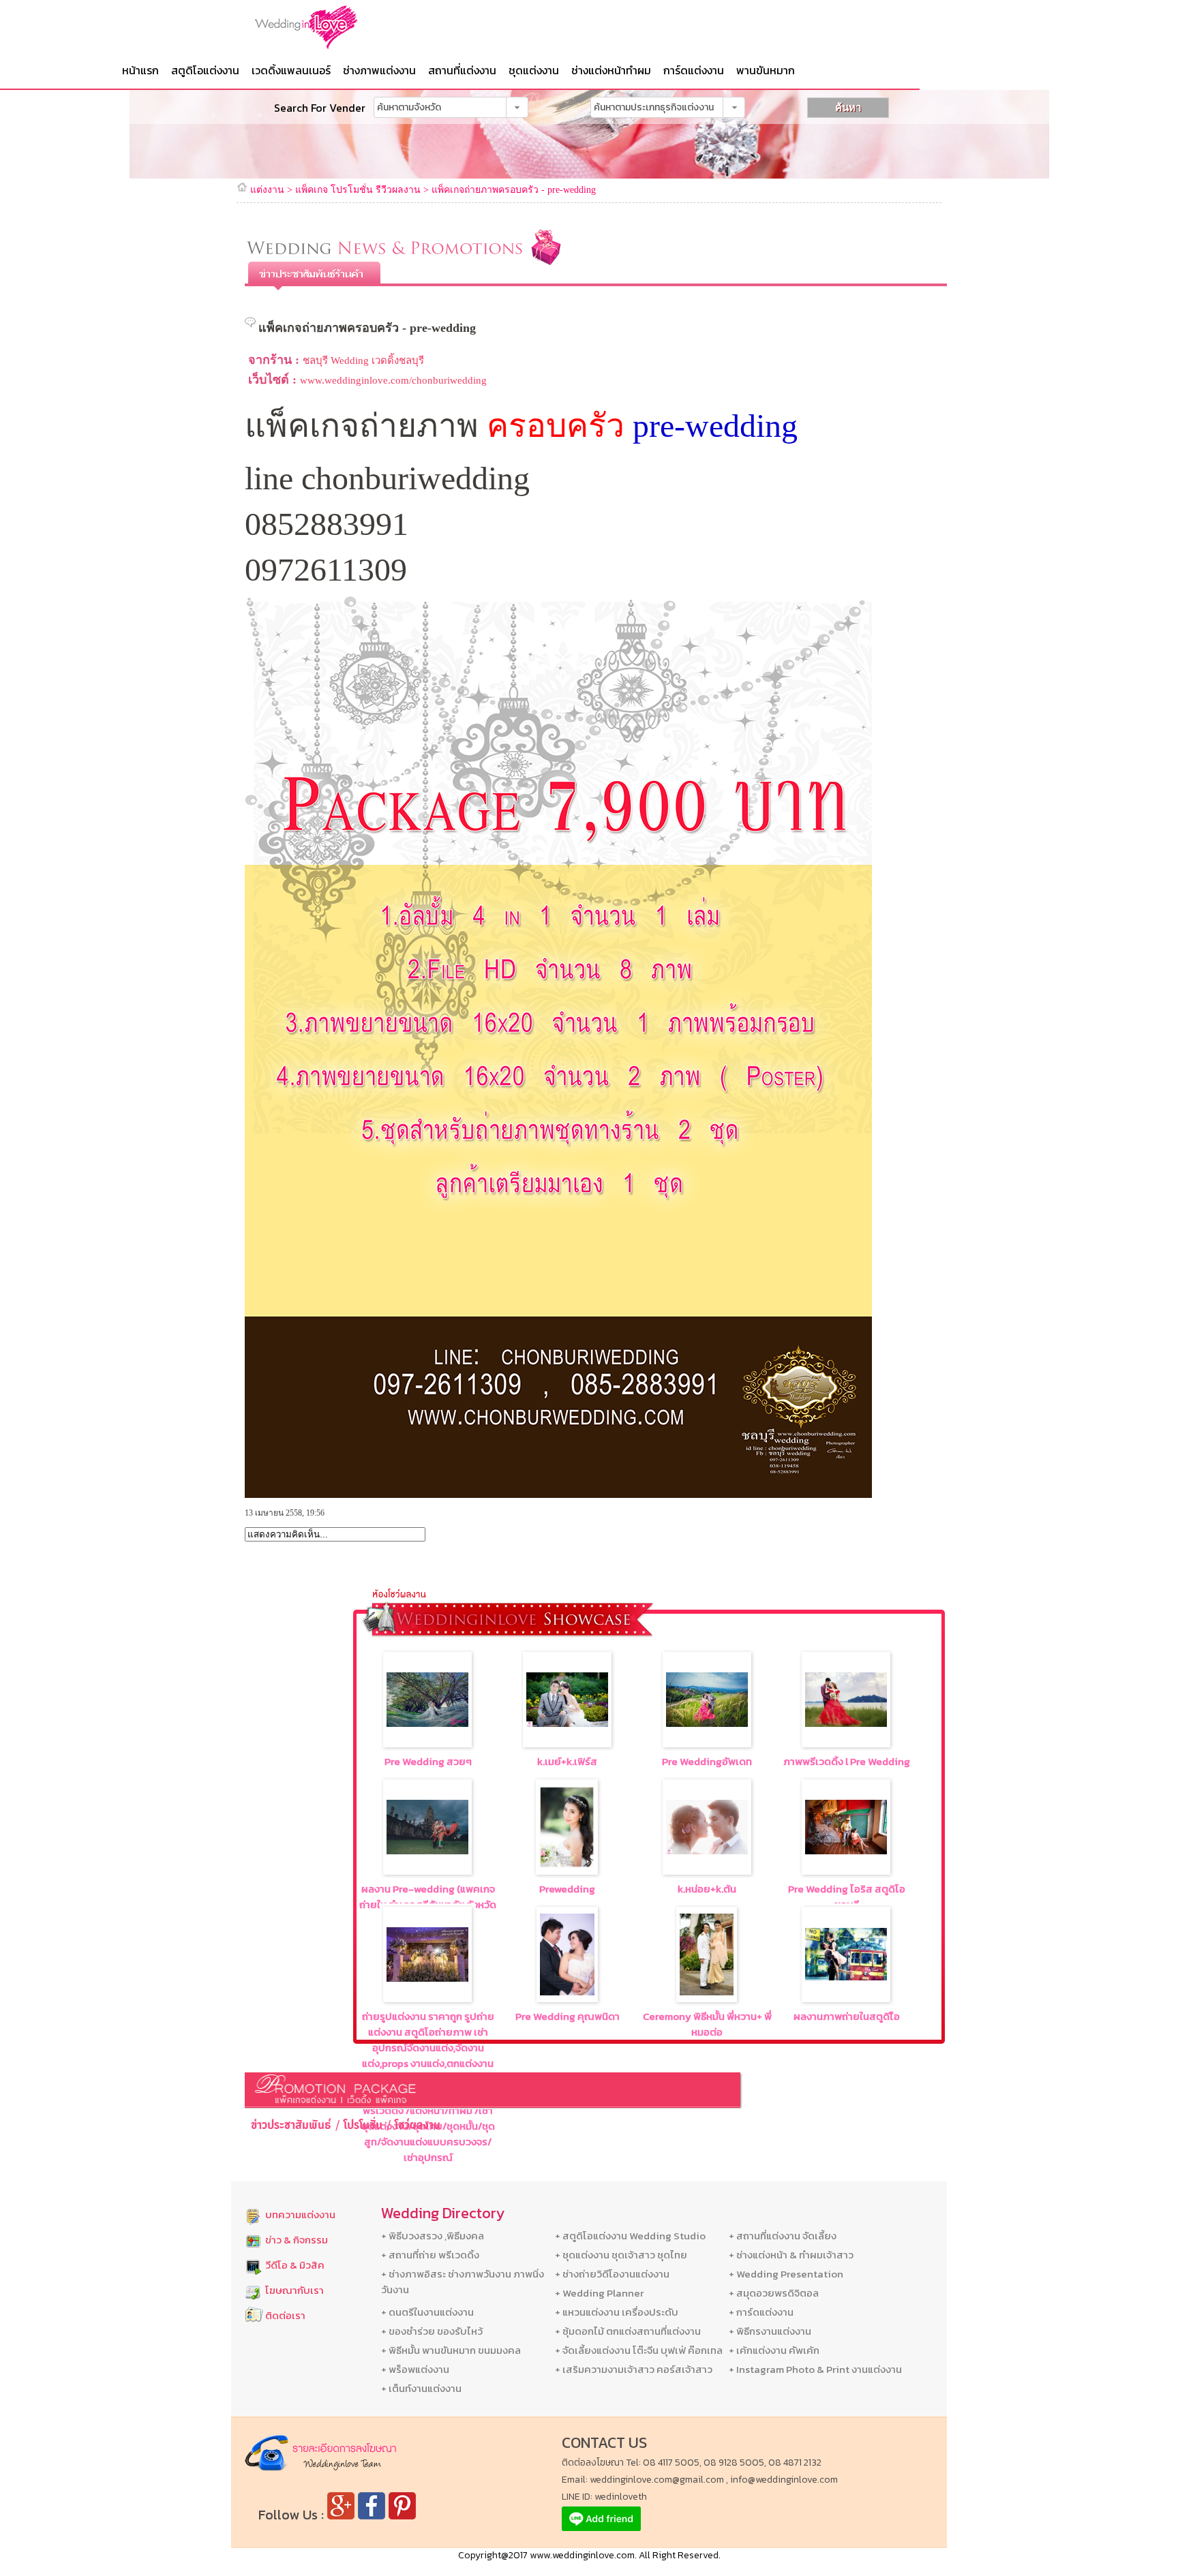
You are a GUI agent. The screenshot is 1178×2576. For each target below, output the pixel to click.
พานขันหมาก (766, 70)
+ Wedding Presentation (786, 2274)
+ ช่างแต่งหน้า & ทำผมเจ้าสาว (791, 2255)
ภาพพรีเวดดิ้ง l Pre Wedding (847, 1761)
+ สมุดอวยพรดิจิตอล (774, 2293)
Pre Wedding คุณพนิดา (568, 2016)
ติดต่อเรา (285, 2315)
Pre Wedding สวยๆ (428, 1761)
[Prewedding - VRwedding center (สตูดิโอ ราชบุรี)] (567, 1864)
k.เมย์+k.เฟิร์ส (567, 1761)
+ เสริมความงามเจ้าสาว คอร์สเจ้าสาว (634, 2369)
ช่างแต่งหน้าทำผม (611, 70)
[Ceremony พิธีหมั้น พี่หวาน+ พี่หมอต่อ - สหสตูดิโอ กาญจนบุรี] (707, 1992)
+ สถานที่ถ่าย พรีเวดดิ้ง (430, 2255)
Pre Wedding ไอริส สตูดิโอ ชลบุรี (847, 1897)
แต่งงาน (267, 190)
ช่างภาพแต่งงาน (379, 70)
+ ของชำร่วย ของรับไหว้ (432, 2331)
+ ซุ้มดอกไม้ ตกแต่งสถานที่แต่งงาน (628, 2331)
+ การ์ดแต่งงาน (761, 2312)
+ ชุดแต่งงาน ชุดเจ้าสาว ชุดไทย (621, 2255)
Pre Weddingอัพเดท (707, 1761)
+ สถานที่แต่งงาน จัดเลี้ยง (783, 2236)
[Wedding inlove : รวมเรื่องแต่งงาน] (333, 27)
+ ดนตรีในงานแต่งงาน (427, 2312)
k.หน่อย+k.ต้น (707, 1889)
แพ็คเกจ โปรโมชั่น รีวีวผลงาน (358, 190)
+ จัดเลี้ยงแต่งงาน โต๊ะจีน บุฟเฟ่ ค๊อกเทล (639, 2350)
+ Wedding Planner (599, 2293)
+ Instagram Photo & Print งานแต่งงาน (815, 2369)
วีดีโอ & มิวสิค (295, 2265)
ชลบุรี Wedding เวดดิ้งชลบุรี (363, 361)
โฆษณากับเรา (294, 2290)
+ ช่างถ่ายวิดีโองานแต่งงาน (612, 2274)
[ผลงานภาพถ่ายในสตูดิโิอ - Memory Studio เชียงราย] (846, 1977)
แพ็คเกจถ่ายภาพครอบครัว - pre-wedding (514, 190)
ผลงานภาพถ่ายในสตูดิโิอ (847, 2016)
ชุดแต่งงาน (534, 70)
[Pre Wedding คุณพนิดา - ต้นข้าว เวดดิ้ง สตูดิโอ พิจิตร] (567, 1992)
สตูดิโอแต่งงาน (205, 70)
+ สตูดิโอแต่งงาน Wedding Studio (630, 2236)
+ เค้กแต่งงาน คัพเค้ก (774, 2350)
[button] (517, 107)
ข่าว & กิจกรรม (297, 2240)
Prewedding (567, 1889)
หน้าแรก (140, 70)
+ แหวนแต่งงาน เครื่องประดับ (617, 2312)
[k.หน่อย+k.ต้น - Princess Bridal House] (707, 1851)
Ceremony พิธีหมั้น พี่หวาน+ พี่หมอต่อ (707, 2024)
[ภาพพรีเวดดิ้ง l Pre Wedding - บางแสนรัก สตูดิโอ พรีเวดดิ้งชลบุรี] (846, 1723)
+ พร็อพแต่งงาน (415, 2369)
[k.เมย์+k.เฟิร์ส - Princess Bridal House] (567, 1723)
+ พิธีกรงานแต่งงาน (770, 2331)
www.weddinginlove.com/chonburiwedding (393, 380)
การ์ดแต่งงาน (694, 70)
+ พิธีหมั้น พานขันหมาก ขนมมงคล (451, 2350)
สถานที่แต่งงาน (462, 70)
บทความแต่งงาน (300, 2214)
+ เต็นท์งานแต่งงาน (421, 2388)
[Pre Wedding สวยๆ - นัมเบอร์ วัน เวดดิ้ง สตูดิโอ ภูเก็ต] (427, 1723)
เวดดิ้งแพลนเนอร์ (291, 70)
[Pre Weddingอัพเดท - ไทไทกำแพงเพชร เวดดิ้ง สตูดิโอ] (707, 1723)
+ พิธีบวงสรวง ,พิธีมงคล (433, 2236)
